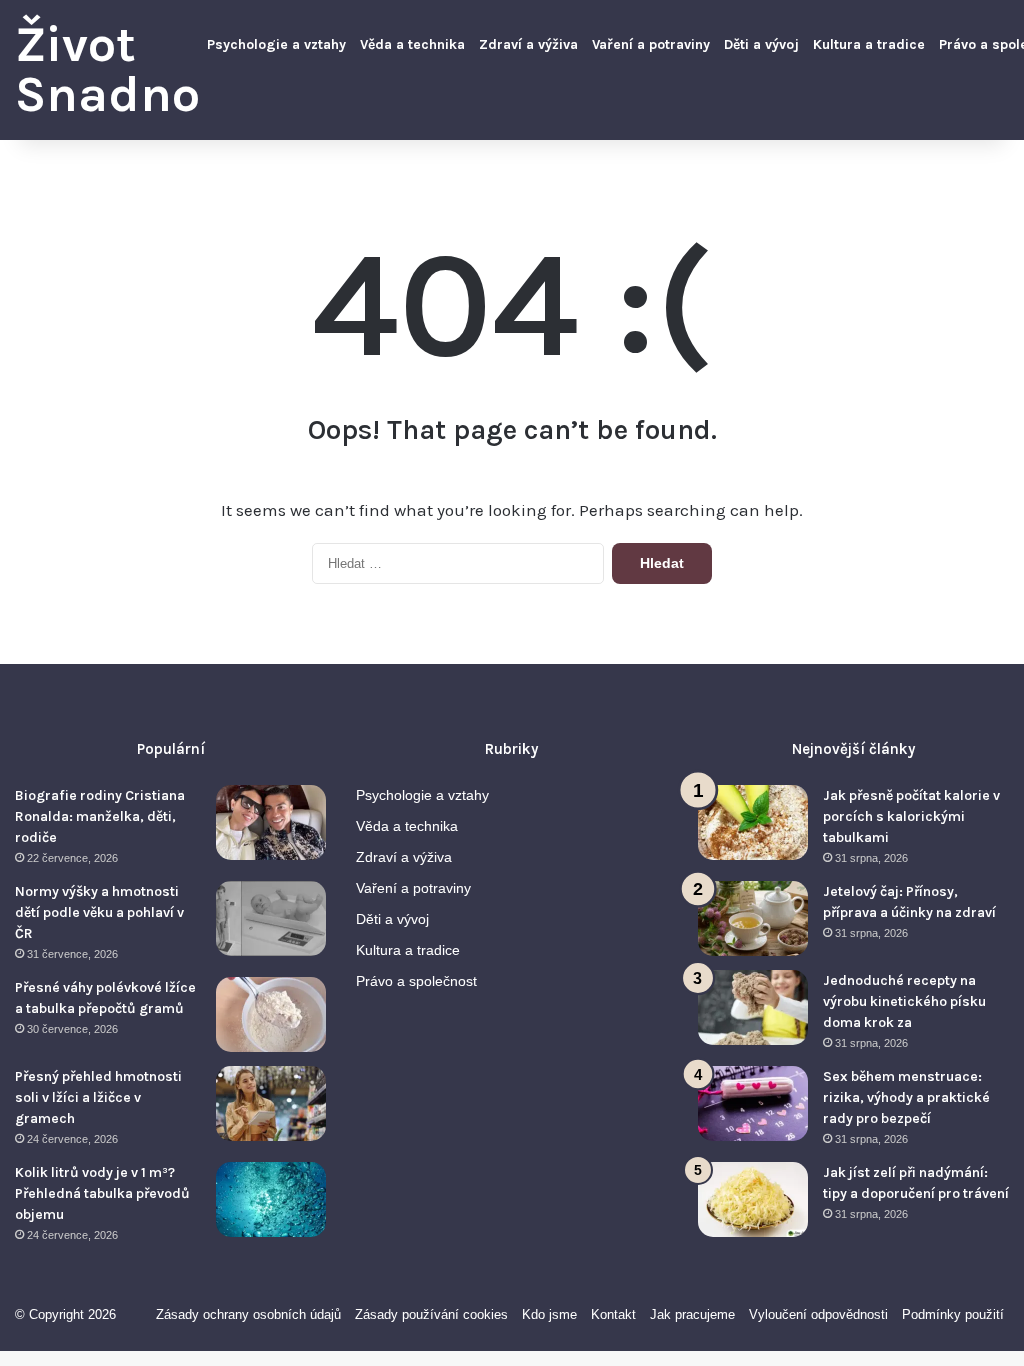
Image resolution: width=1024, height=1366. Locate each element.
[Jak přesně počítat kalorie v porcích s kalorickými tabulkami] (753, 822)
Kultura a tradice (869, 44)
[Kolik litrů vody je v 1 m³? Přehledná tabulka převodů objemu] (271, 1199)
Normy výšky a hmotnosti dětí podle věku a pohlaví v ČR (99, 912)
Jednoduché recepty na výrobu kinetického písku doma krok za (904, 1001)
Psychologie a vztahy (276, 44)
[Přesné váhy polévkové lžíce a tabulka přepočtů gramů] (271, 1014)
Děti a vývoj (761, 44)
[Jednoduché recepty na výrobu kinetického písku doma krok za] (753, 1007)
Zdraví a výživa (528, 44)
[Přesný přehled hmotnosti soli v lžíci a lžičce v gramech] (271, 1103)
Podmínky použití (953, 1314)
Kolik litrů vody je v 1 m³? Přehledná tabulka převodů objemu (102, 1193)
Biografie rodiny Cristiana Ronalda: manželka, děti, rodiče (100, 816)
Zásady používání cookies (431, 1314)
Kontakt (613, 1314)
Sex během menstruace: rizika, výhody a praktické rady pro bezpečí (906, 1097)
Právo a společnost (416, 981)
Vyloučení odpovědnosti (818, 1314)
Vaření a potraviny (651, 44)
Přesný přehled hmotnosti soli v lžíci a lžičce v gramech (98, 1097)
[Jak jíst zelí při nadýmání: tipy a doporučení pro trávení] (753, 1199)
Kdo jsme (549, 1314)
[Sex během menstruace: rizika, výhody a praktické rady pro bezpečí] (753, 1103)
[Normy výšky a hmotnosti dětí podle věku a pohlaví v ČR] (271, 918)
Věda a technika (412, 44)
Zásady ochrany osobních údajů (248, 1314)
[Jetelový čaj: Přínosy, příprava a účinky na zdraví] (753, 918)
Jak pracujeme (692, 1314)
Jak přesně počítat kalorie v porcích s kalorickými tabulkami (911, 816)
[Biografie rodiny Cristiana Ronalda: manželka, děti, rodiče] (271, 822)
